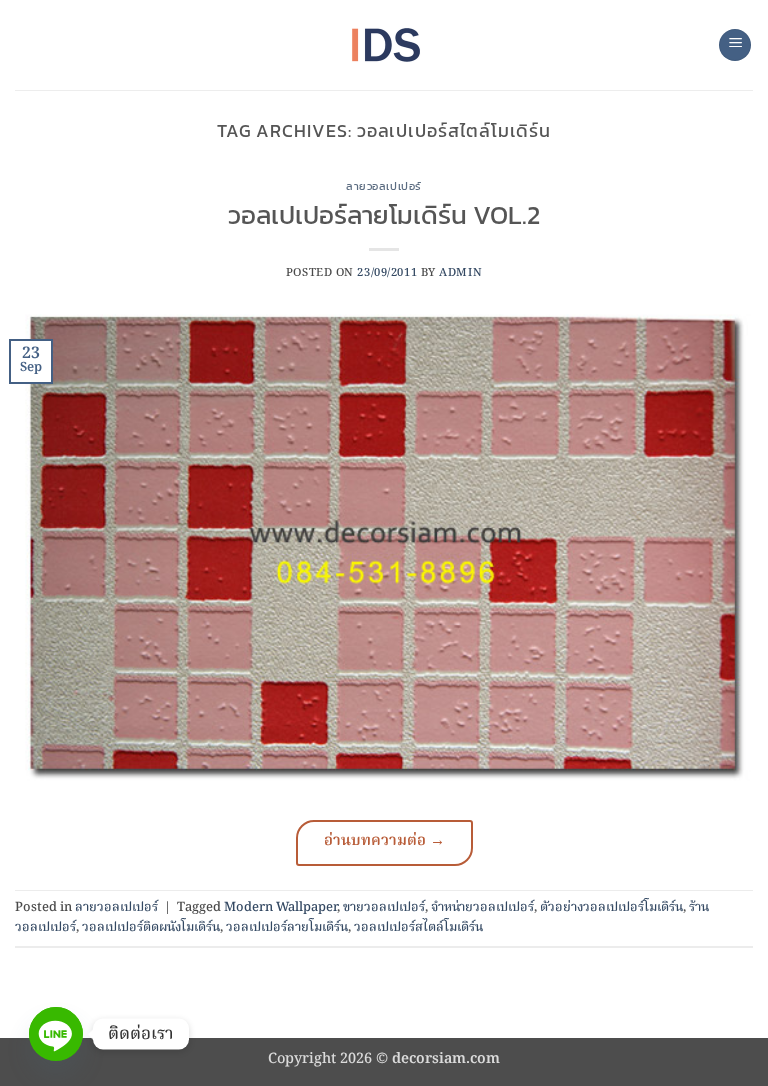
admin (460, 273)
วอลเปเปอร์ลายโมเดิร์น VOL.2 (384, 215)
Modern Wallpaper (280, 907)
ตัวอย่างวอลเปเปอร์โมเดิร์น (611, 907)
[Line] (56, 1034)
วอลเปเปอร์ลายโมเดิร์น (287, 927)
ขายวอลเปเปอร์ (384, 907)
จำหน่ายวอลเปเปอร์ (482, 907)
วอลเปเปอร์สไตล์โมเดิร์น (418, 927)
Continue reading (384, 843)
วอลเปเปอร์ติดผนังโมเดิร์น (151, 927)
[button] (735, 45)
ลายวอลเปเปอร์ (384, 186)
